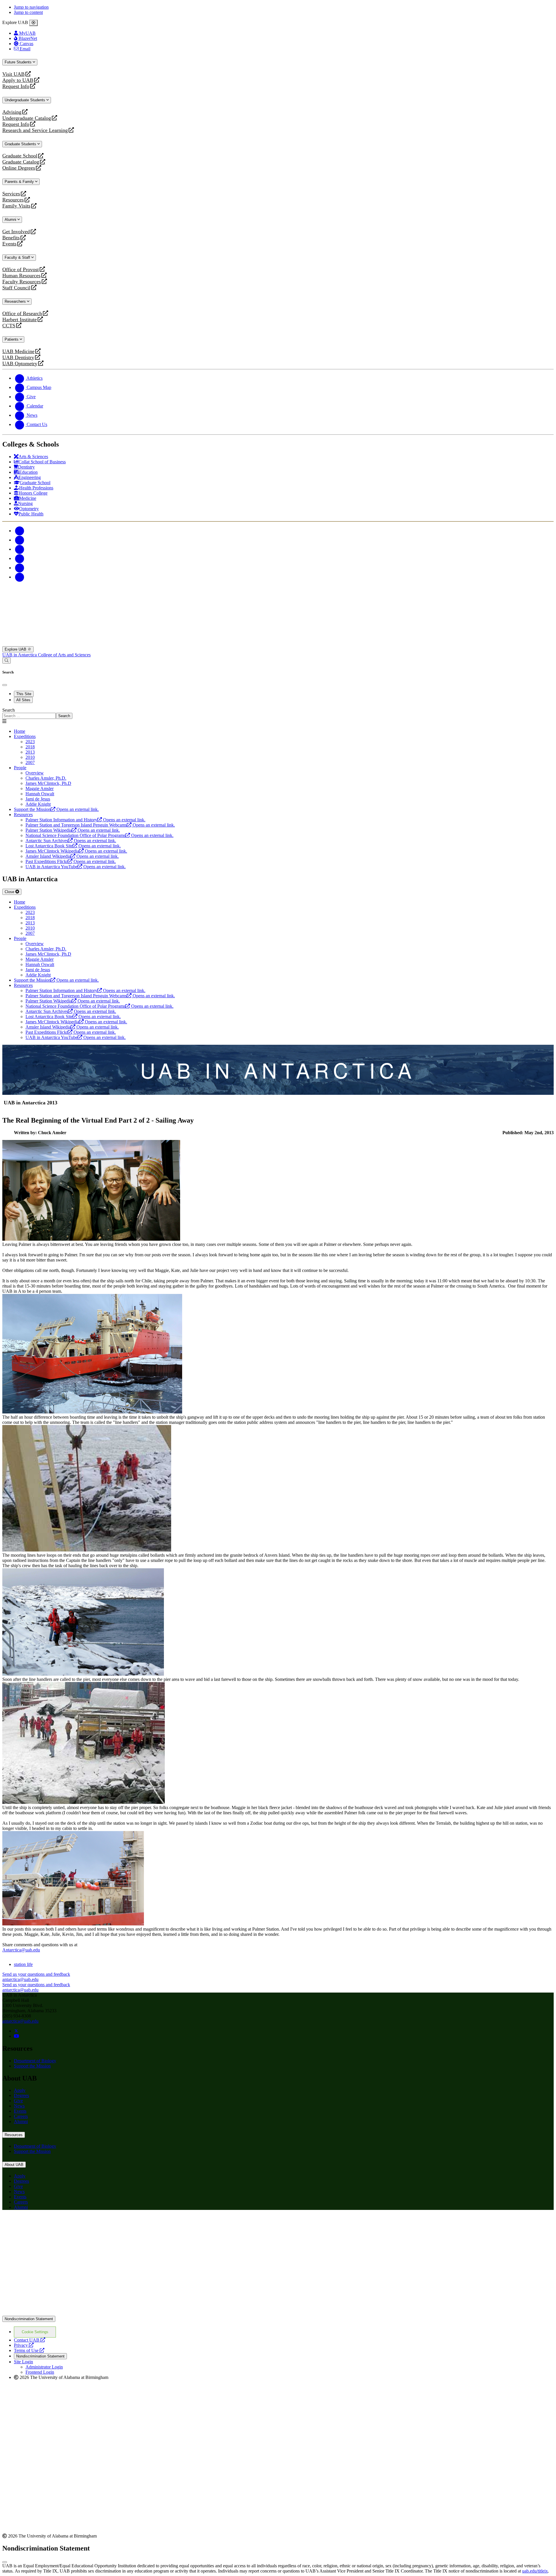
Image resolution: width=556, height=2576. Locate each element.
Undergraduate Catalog (27, 118)
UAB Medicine (18, 351)
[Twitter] (20, 540)
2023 (30, 742)
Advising (12, 112)
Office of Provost (21, 270)
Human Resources (21, 276)
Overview (35, 773)
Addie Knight (38, 804)
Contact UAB (30, 2340)
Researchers (16, 301)
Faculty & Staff (18, 257)
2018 (30, 747)
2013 (30, 752)
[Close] (33, 23)
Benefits (11, 238)
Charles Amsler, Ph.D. (46, 778)
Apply (20, 2090)
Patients (12, 339)
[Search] (7, 661)
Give (18, 2101)
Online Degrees (19, 168)
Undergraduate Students (25, 100)
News (19, 2106)
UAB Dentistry (18, 358)
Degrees (21, 2095)
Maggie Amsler (40, 788)
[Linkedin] (20, 577)
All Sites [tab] (23, 700)
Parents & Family (20, 182)
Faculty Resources (22, 282)
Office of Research (22, 314)
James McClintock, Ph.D (48, 783)
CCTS (10, 326)
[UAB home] (278, 643)
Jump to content (28, 12)
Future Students (19, 62)
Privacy (24, 2345)
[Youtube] (20, 558)
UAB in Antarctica (20, 655)
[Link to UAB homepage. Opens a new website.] (53, 2224)
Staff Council (16, 288)
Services (11, 194)
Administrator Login (44, 2367)
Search (9, 710)
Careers (21, 2116)
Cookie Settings (35, 2332)
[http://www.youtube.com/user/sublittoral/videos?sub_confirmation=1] (17, 2036)
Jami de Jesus (38, 799)
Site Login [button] (23, 2362)
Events (10, 244)
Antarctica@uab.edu (21, 1950)
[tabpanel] (278, 713)
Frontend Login (40, 2372)
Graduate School (20, 156)
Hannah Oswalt (40, 794)
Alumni (11, 220)
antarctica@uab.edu (20, 2021)
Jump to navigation (31, 7)
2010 (30, 757)
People (20, 768)
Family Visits (16, 206)
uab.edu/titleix (535, 2571)
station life (23, 1964)
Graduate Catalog (21, 162)
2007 (30, 762)
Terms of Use (29, 2350)
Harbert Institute (20, 320)
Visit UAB (13, 74)
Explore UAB (16, 649)
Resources (13, 200)
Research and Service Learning (35, 130)
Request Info (16, 86)
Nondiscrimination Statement (29, 2319)
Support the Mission (32, 2066)
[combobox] (29, 716)
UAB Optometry (20, 364)
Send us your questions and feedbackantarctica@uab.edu (36, 1977)
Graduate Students (21, 144)
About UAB (14, 2165)
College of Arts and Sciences (64, 655)
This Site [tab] (24, 694)
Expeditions (25, 736)
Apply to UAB (18, 80)
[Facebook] (20, 531)
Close (10, 892)
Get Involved (16, 232)
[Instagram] (20, 549)
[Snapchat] (20, 568)
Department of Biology (35, 2061)
